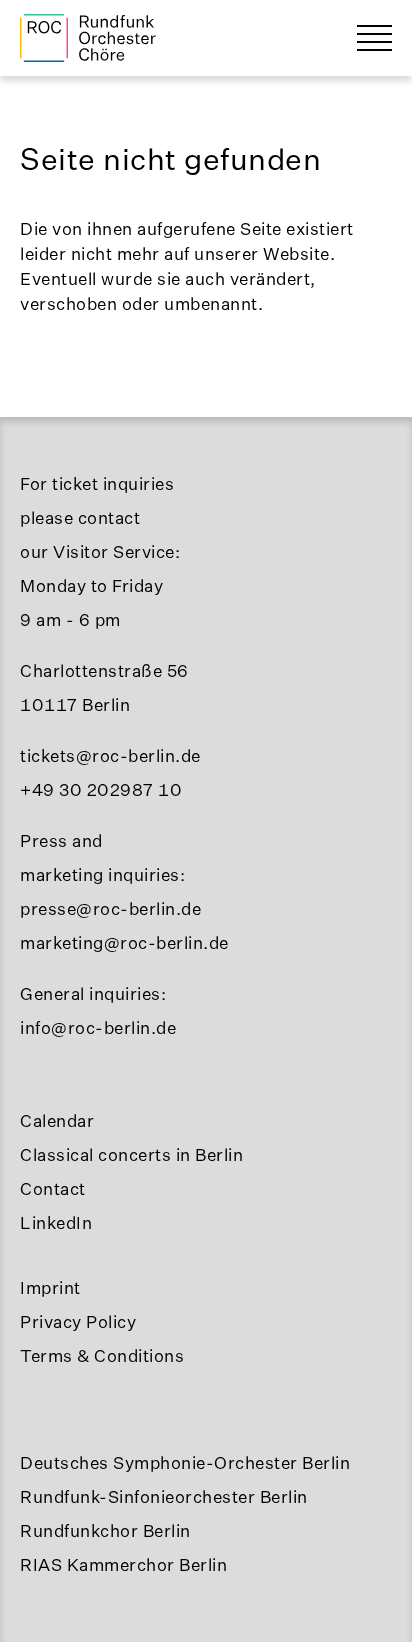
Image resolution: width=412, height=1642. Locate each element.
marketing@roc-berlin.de (124, 942)
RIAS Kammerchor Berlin (123, 1564)
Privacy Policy (78, 1321)
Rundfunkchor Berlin (105, 1530)
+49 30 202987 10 (101, 789)
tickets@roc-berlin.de (110, 755)
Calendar (57, 1120)
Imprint (50, 1287)
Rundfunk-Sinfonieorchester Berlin (164, 1496)
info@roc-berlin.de (98, 1027)
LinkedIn (56, 1222)
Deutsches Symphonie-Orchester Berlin (185, 1462)
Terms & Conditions (102, 1355)
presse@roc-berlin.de (110, 908)
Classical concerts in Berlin (131, 1154)
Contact (53, 1188)
